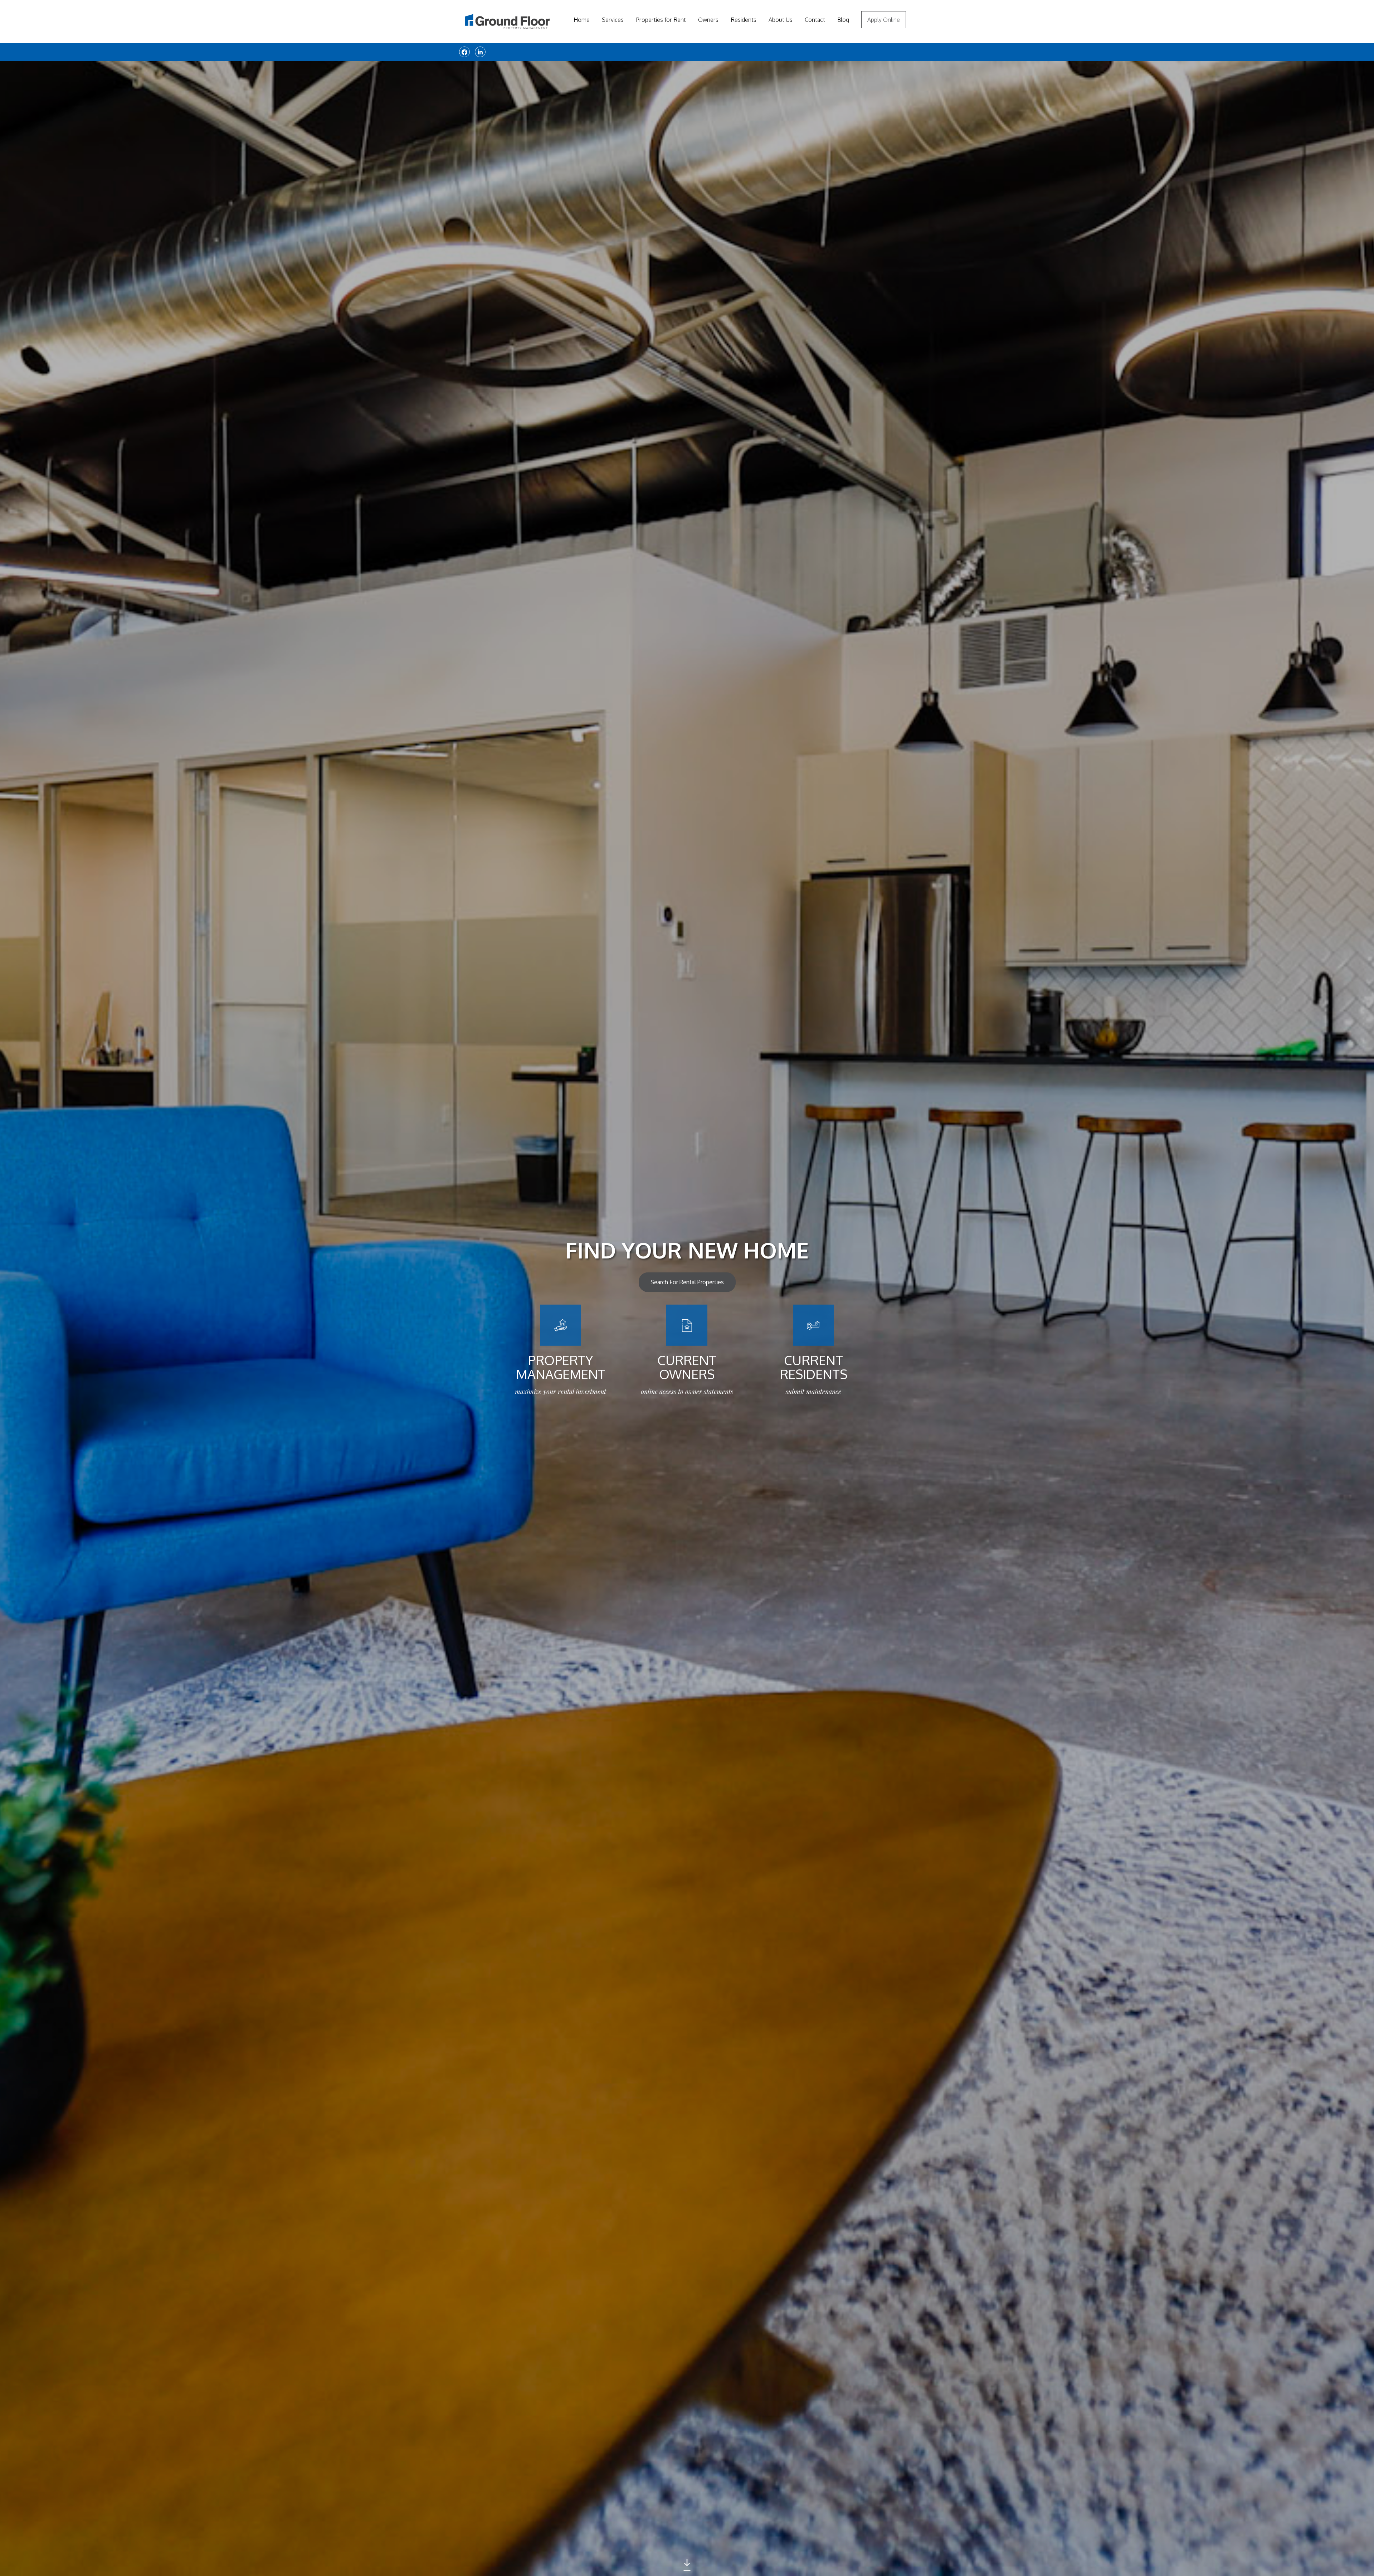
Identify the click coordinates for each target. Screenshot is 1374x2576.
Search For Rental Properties (687, 1282)
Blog (843, 20)
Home (582, 20)
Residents (744, 20)
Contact (815, 20)
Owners (708, 20)
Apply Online (884, 20)
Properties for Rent (661, 20)
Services (613, 20)
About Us (781, 20)
